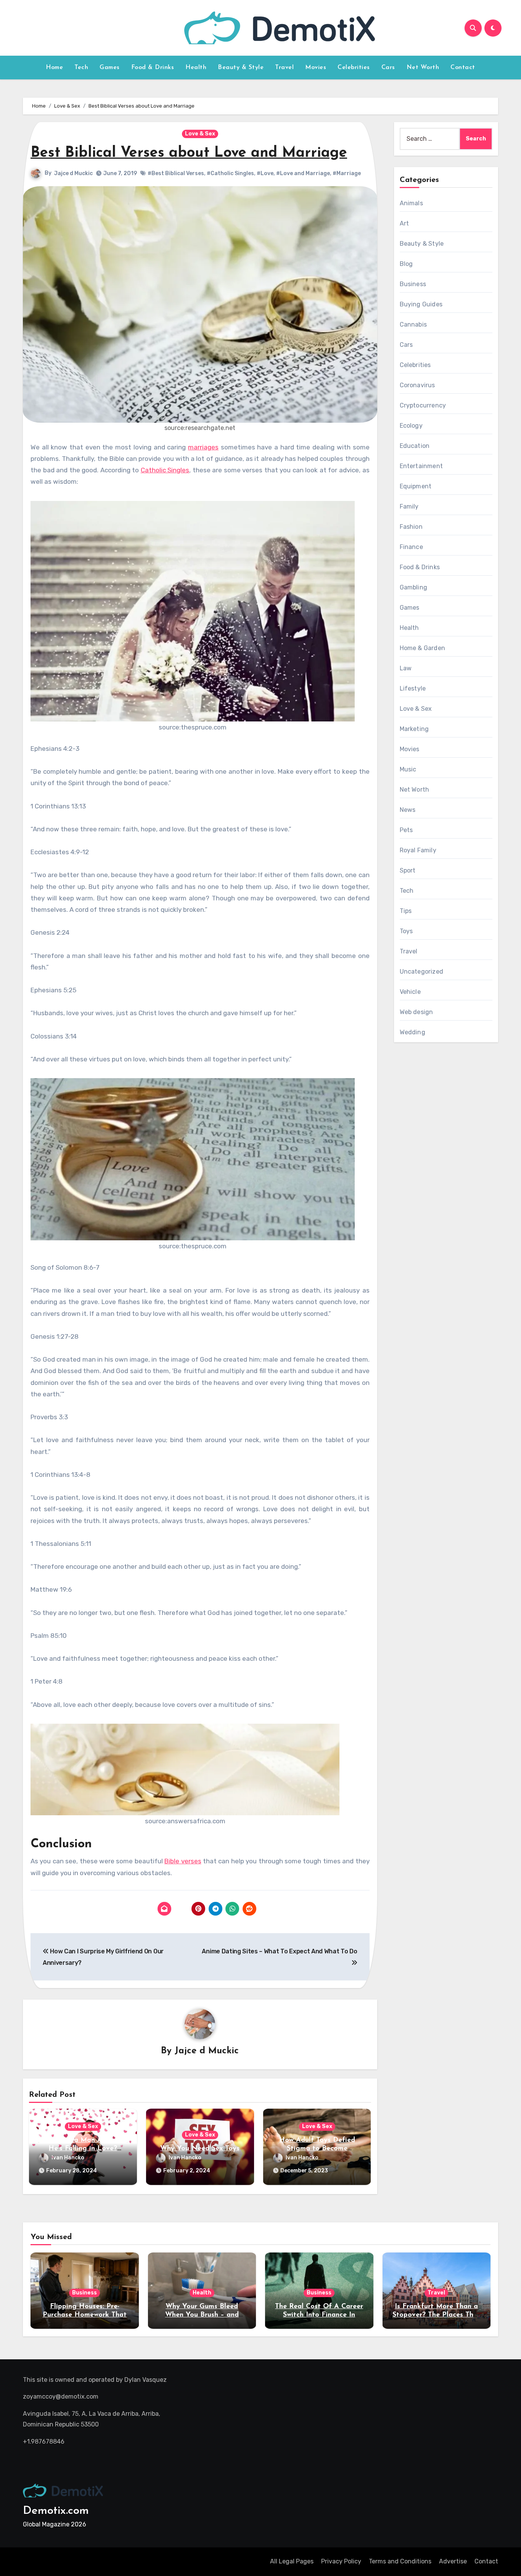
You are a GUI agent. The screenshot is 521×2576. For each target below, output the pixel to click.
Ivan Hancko (68, 2158)
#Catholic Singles (230, 173)
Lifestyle (413, 688)
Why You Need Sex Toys (200, 2149)
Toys (406, 931)
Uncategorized (422, 972)
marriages (203, 447)
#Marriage (347, 173)
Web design (416, 1012)
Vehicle (410, 992)
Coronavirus (417, 385)
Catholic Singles (165, 470)
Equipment (416, 486)
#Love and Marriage (303, 173)
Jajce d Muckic (73, 173)
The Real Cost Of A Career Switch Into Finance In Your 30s (319, 2315)
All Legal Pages (292, 2561)
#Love (265, 173)
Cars (388, 68)
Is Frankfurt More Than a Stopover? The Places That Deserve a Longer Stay (437, 2315)
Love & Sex (200, 134)
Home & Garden (423, 648)
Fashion (411, 527)
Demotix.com (56, 2511)
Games (110, 68)
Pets (406, 830)
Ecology (411, 426)
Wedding (412, 1032)
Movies (316, 68)
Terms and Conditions (400, 2561)
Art (404, 223)
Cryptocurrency (423, 405)
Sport (408, 870)
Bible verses (183, 1861)
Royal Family (418, 850)
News (408, 810)
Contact (463, 68)
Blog (406, 264)
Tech (81, 68)
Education (415, 446)
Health (196, 68)
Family (409, 506)
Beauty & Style (241, 68)
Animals (411, 203)
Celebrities (354, 68)
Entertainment (421, 466)
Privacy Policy (341, 2561)
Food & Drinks (153, 68)
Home (54, 68)
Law (406, 668)
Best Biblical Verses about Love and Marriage (189, 153)
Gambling (414, 587)
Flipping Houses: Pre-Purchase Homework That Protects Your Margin (85, 2315)
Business (413, 284)
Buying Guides (421, 304)
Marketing (414, 729)
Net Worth (423, 68)
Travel (284, 68)
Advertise (453, 2561)
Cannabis (413, 324)
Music (408, 769)
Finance (411, 547)
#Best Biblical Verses (176, 173)
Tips (406, 911)
